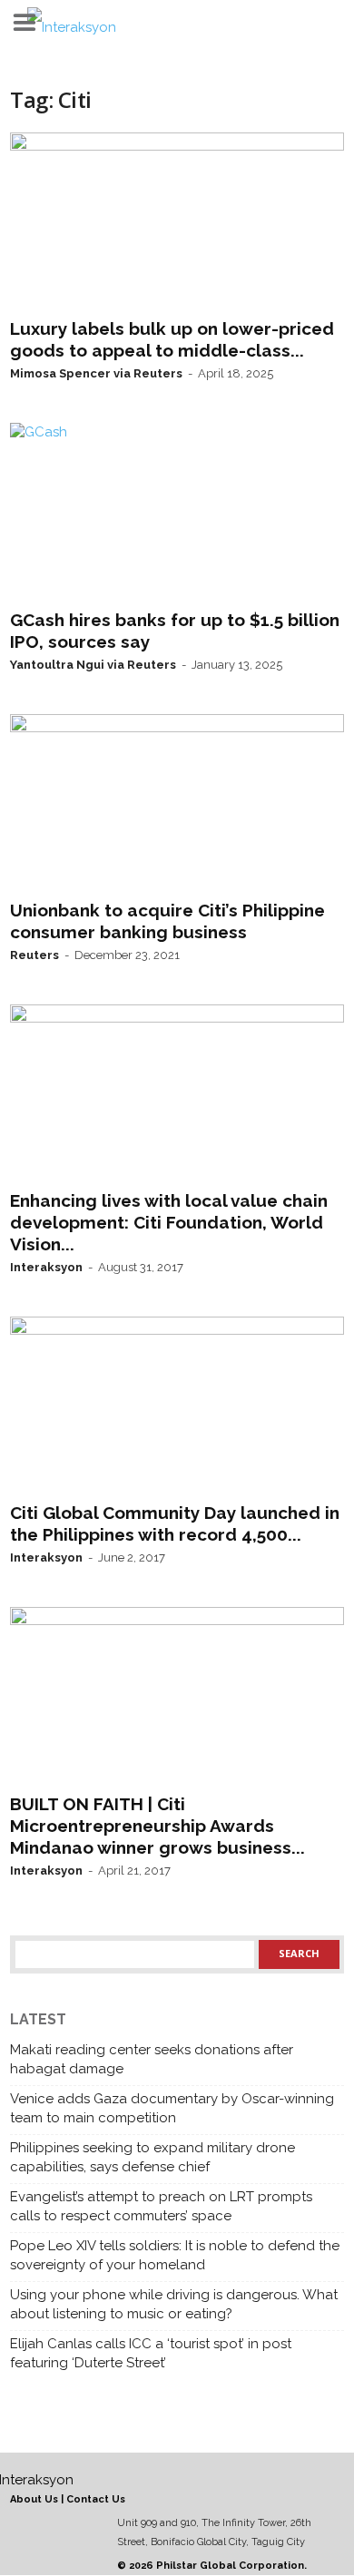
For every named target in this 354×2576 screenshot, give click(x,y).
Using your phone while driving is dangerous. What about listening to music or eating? (174, 2304)
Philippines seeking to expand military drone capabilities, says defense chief (152, 2157)
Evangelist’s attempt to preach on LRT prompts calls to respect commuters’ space (161, 2206)
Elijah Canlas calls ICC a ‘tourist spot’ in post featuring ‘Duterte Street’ (151, 2353)
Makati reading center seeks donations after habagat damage (152, 2059)
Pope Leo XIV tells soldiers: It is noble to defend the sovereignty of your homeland (175, 2255)
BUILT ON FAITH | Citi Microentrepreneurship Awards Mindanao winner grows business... (157, 1826)
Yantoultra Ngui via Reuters (93, 665)
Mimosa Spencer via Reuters (96, 373)
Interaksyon (46, 1267)
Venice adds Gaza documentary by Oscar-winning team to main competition (172, 2108)
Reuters (34, 955)
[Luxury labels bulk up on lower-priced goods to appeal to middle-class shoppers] (177, 221)
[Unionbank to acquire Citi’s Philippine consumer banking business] (177, 803)
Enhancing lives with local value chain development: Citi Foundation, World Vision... (169, 1222)
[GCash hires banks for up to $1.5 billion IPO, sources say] (177, 512)
